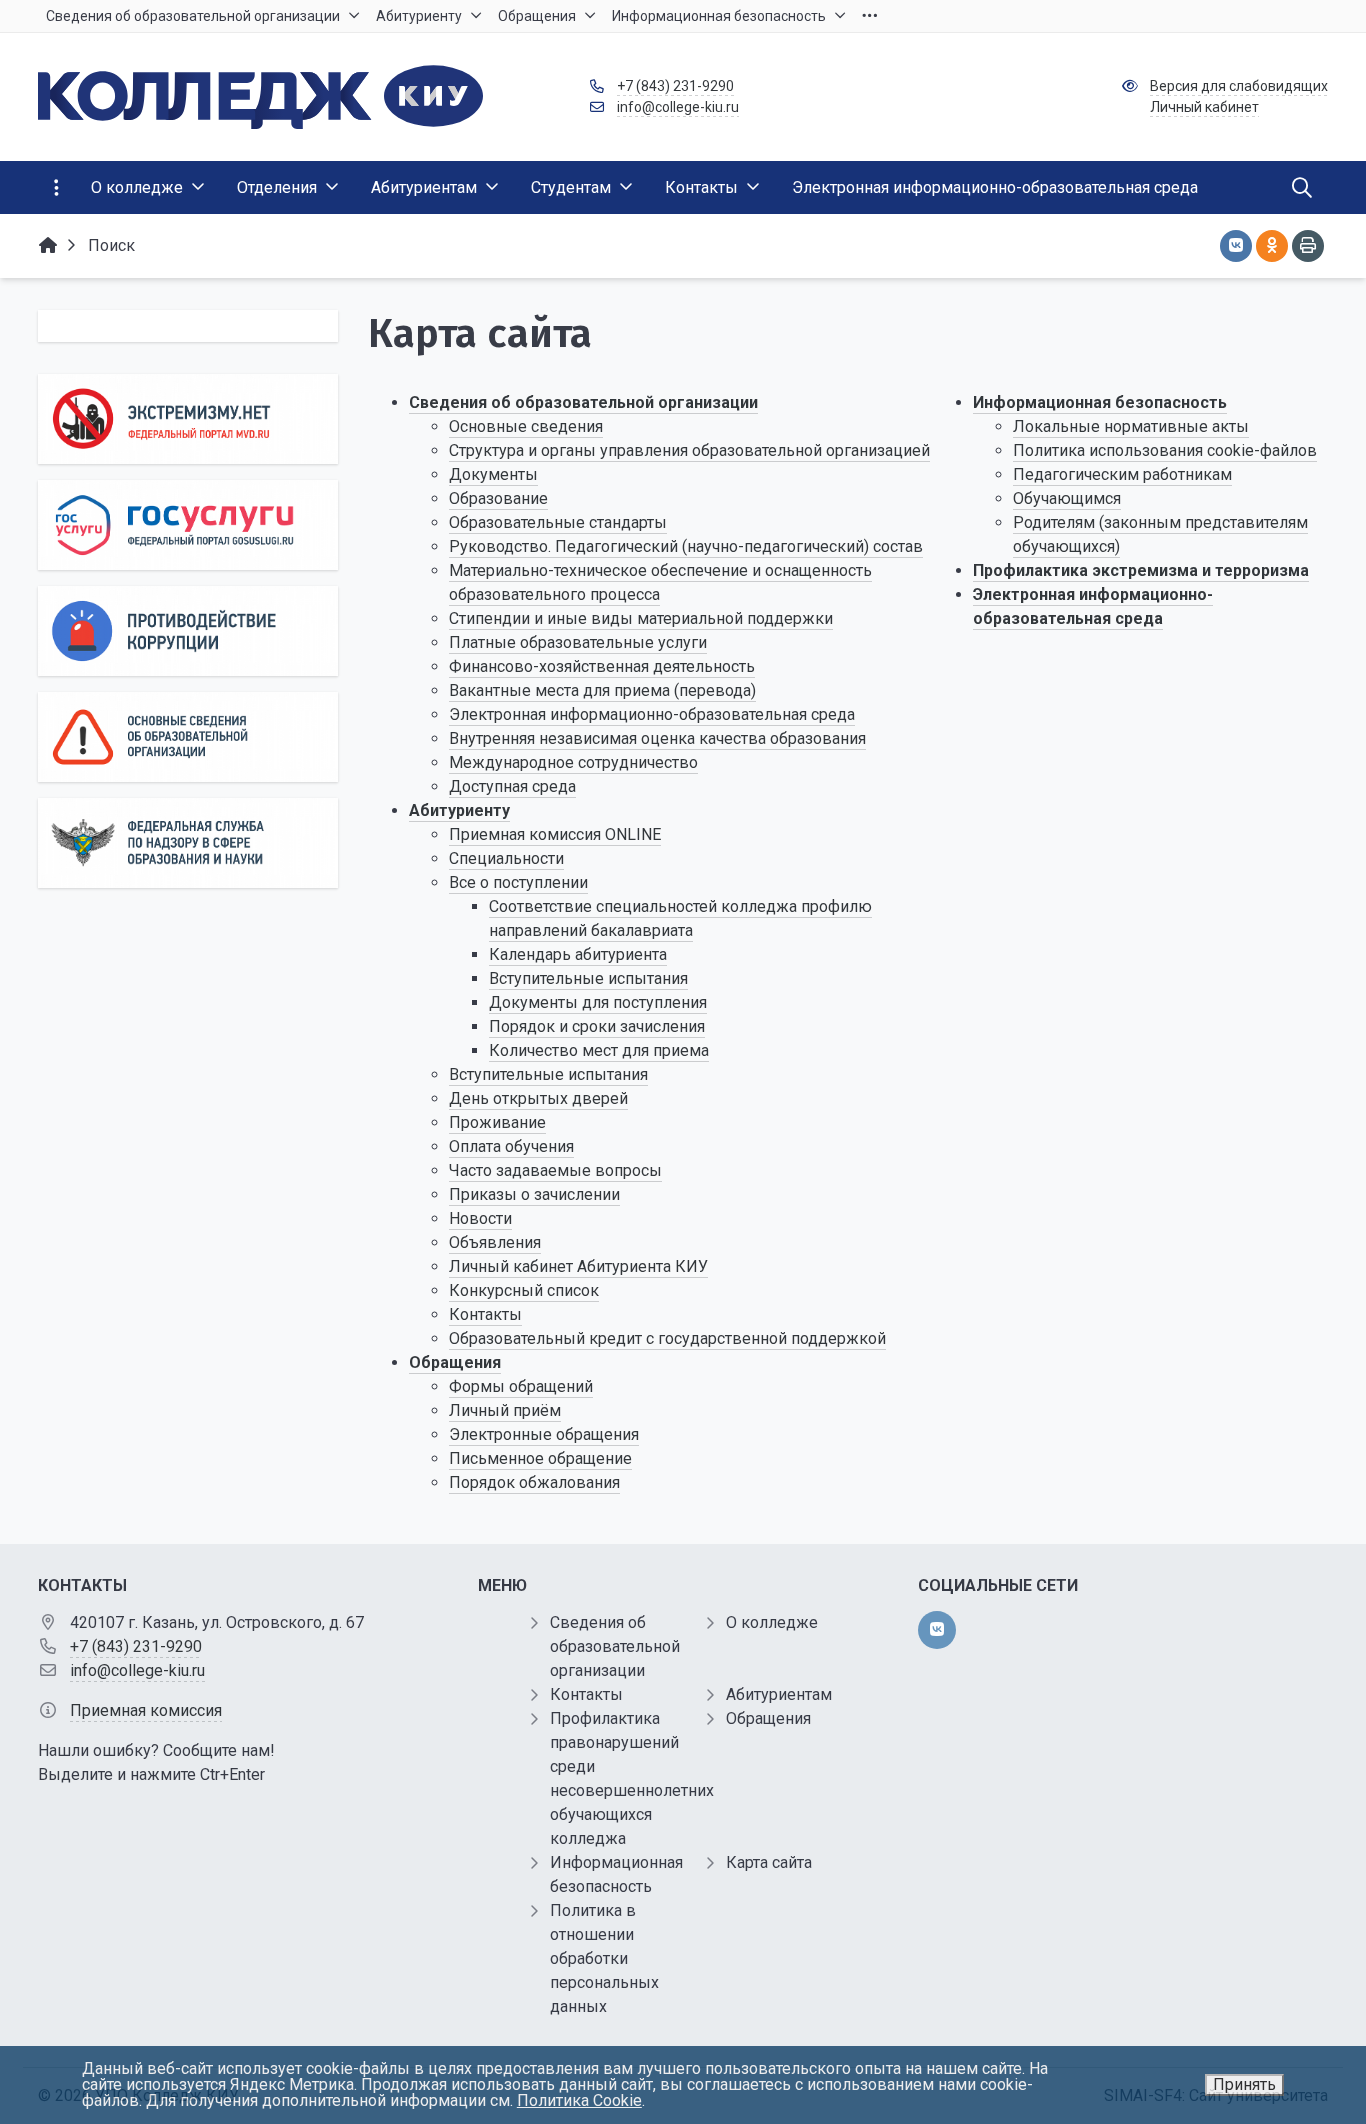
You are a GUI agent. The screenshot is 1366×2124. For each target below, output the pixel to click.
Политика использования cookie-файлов (1165, 450)
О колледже (772, 1622)
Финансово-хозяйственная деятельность (602, 666)
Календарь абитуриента (578, 954)
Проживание (497, 1122)
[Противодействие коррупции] (188, 631)
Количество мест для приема (599, 1050)
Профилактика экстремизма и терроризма (1141, 570)
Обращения (455, 1362)
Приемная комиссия (146, 1710)
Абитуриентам (779, 1694)
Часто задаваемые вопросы (555, 1170)
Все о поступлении (518, 882)
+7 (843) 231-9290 (675, 86)
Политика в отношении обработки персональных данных (604, 1958)
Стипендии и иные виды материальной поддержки (641, 618)
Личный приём (505, 1410)
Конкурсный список (524, 1290)
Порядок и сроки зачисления (597, 1026)
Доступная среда (512, 786)
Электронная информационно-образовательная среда (652, 714)
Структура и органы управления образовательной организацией (689, 450)
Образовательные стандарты (558, 522)
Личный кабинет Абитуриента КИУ (578, 1266)
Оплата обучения (511, 1146)
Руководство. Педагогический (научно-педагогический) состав (686, 546)
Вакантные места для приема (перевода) (602, 690)
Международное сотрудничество (573, 762)
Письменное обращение (540, 1458)
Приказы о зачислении (534, 1194)
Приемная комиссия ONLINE (555, 834)
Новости (480, 1218)
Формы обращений (521, 1386)
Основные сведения (526, 426)
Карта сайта (769, 1862)
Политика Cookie (579, 2100)
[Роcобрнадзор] (188, 843)
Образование (498, 498)
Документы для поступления (598, 1002)
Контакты (485, 1314)
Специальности (506, 858)
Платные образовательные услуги (578, 642)
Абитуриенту (459, 810)
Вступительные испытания (588, 978)
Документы (493, 474)
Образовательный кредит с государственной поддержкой (667, 1338)
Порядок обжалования (534, 1482)
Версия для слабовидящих (1239, 86)
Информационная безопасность (1100, 402)
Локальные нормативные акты (1131, 426)
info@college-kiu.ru (678, 107)
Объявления (495, 1242)
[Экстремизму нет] (188, 419)
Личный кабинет (1204, 107)
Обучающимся (1067, 498)
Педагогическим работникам (1122, 474)
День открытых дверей (538, 1098)
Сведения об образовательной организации (583, 402)
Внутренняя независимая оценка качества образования (657, 738)
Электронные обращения (544, 1434)
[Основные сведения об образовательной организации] (188, 737)
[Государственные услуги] (188, 525)
